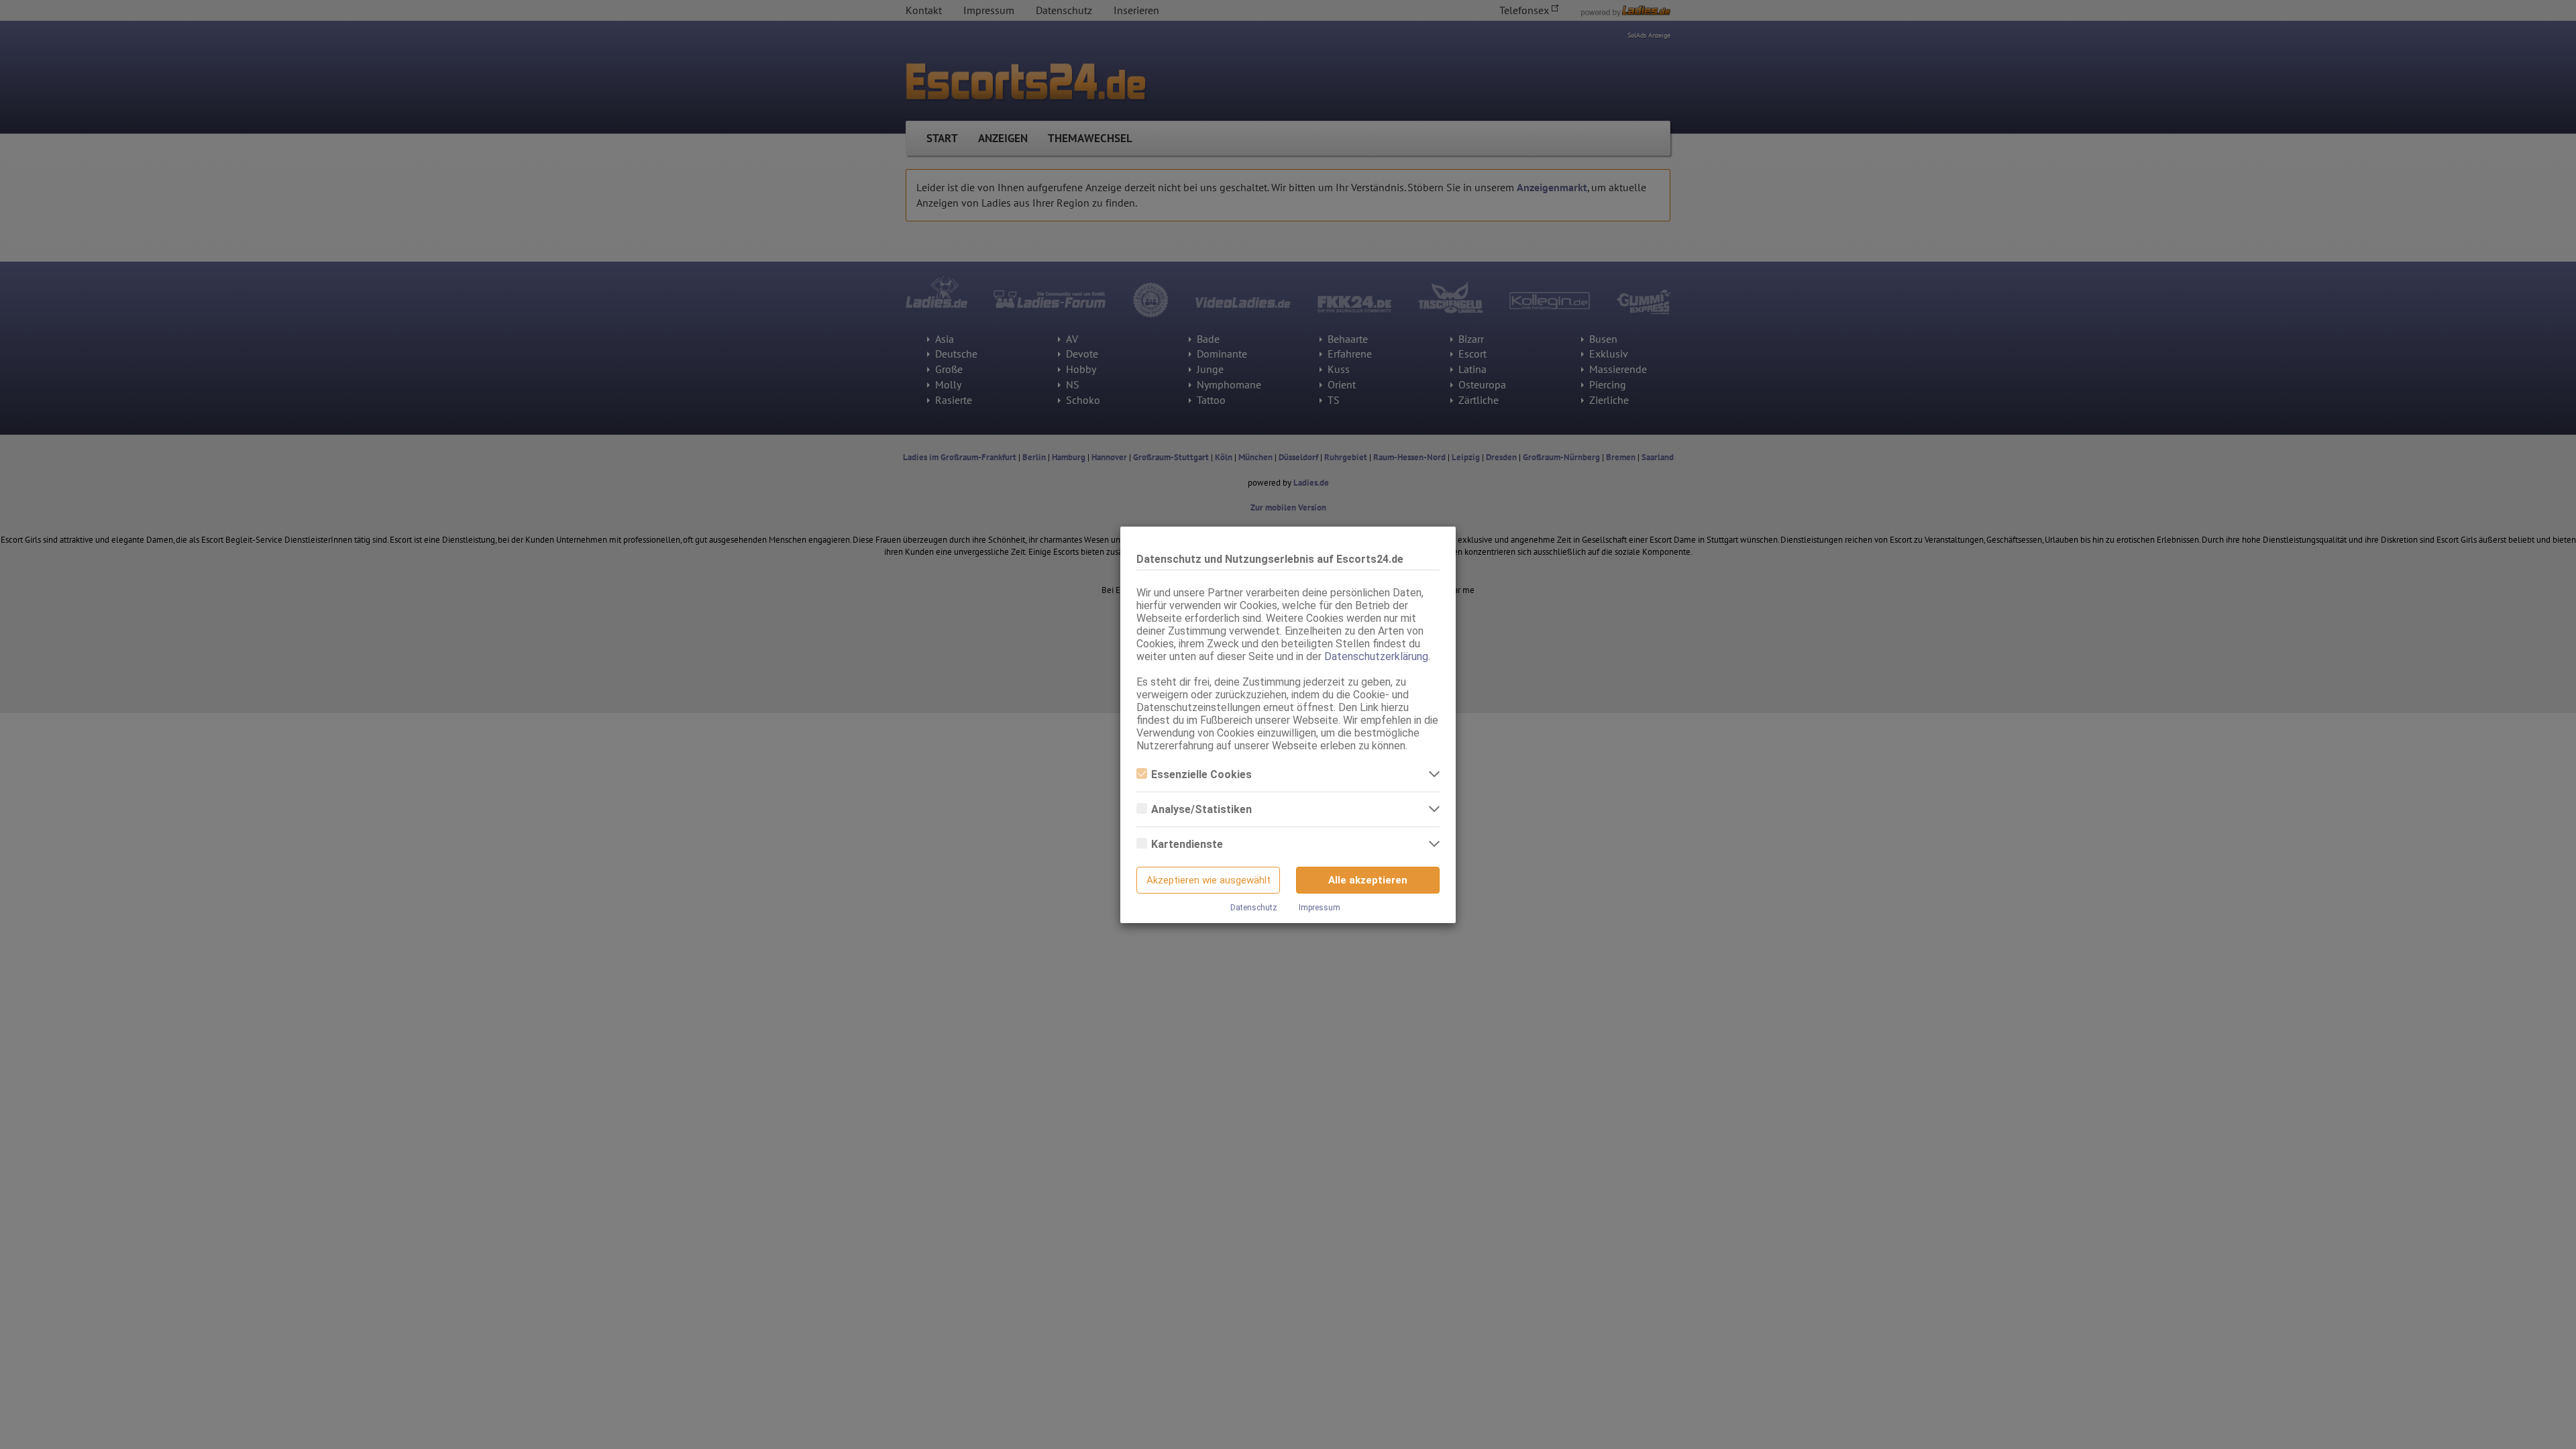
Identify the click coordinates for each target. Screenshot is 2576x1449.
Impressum (1320, 908)
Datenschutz (1254, 908)
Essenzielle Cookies (1201, 774)
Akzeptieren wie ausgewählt (1209, 880)
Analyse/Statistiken (1201, 809)
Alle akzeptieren (1368, 880)
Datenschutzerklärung (1376, 656)
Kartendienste (1187, 844)
